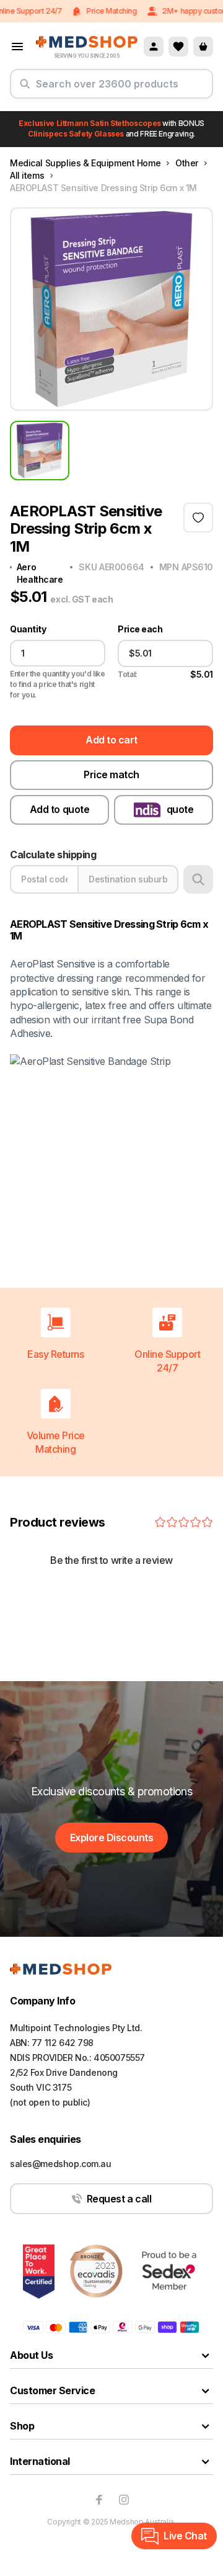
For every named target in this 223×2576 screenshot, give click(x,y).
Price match (111, 774)
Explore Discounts (112, 1838)
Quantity (28, 629)
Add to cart (111, 740)
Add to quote (59, 809)
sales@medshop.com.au (61, 2164)
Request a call (119, 2199)
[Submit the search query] (25, 89)
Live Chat (185, 2536)
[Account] (154, 47)
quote (180, 809)
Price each (140, 629)
